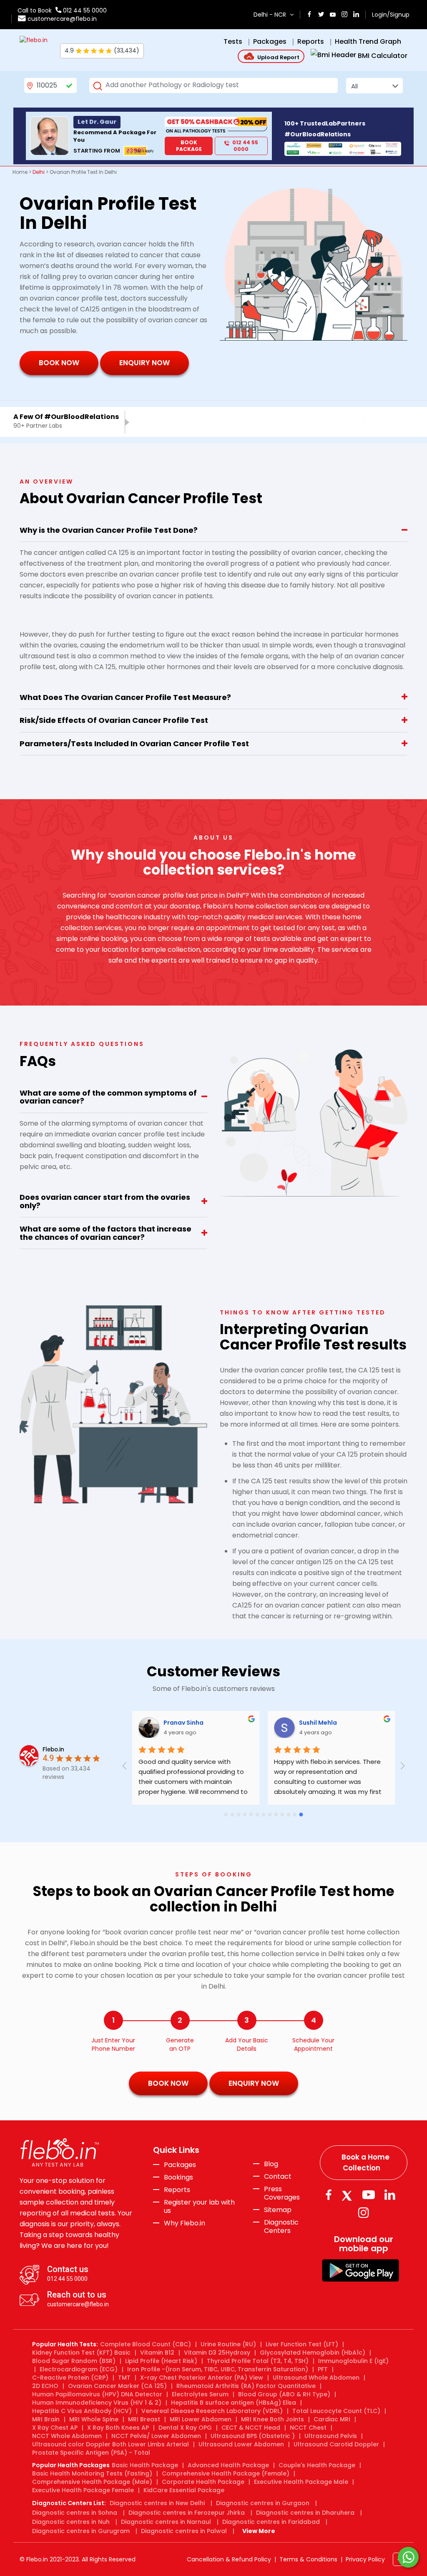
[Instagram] (364, 2213)
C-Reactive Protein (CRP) (70, 2378)
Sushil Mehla (318, 1723)
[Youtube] (369, 2195)
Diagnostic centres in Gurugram (81, 2531)
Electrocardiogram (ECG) (79, 2369)
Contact (278, 2177)
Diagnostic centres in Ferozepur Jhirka (187, 2513)
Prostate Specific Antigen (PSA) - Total (91, 2453)
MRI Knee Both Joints (273, 2419)
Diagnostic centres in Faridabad (271, 2522)
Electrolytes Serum (200, 2394)
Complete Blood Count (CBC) (146, 2344)
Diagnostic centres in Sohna (75, 2513)
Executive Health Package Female (83, 2490)
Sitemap (278, 2210)
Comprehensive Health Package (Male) (92, 2482)
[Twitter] (349, 2195)
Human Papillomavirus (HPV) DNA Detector (97, 2394)
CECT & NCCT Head (251, 2428)
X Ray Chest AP (55, 2428)
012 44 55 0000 (84, 10)
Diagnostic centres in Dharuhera (305, 2513)
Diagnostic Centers (281, 2226)
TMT (124, 2378)
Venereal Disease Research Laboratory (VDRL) (212, 2411)
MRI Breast (144, 2419)
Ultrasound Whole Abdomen (316, 2378)
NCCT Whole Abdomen (67, 2436)
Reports (177, 2190)
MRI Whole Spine (94, 2419)
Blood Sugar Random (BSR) (74, 2361)
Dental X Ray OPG (185, 2428)
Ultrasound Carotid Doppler (336, 2444)
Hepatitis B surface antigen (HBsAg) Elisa (234, 2403)
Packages (180, 2165)
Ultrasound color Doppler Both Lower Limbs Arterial (111, 2444)
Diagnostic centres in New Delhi (157, 2503)
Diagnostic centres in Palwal (184, 2531)
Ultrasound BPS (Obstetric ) (253, 2436)
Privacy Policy (365, 2559)
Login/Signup (391, 15)
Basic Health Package (145, 2465)
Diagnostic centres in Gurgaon (263, 2503)
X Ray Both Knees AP (118, 2428)
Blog (271, 2164)
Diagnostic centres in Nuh (71, 2522)
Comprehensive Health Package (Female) (226, 2473)
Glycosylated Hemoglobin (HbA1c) (313, 2353)
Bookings (178, 2177)
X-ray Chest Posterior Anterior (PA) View (202, 2378)
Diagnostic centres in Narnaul (166, 2522)
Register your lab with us (199, 2207)
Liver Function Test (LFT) (302, 2344)
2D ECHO (45, 2386)
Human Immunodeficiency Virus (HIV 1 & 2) (97, 2403)
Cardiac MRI (332, 2419)
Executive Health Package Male (301, 2482)
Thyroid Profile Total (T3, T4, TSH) (258, 2361)
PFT (323, 2369)
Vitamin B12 (157, 2353)
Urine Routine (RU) (228, 2344)
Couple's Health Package (317, 2465)
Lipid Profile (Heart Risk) (161, 2361)
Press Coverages (282, 2193)
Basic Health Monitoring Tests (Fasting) (92, 2473)
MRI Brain (46, 2419)
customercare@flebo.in (62, 19)
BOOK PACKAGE (189, 146)
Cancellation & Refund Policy (229, 2559)
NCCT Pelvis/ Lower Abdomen (156, 2436)
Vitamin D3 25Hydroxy (217, 2353)
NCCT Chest (308, 2428)
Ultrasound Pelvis (331, 2436)
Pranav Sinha (183, 1723)
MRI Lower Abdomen (201, 2419)
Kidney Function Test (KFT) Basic (81, 2353)
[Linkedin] (390, 2195)
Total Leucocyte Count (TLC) (336, 2411)
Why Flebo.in (185, 2223)
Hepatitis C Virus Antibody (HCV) (82, 2411)
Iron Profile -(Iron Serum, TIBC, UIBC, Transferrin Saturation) (218, 2369)
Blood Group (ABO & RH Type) (284, 2394)
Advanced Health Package (228, 2465)
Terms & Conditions (308, 2559)
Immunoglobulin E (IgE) (353, 2361)
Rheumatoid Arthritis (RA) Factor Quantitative (246, 2386)
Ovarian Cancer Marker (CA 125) (117, 2386)
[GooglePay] (360, 2270)
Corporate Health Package (203, 2482)
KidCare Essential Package (184, 2490)
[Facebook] (328, 2195)
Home (20, 172)
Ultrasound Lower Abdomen (241, 2444)
